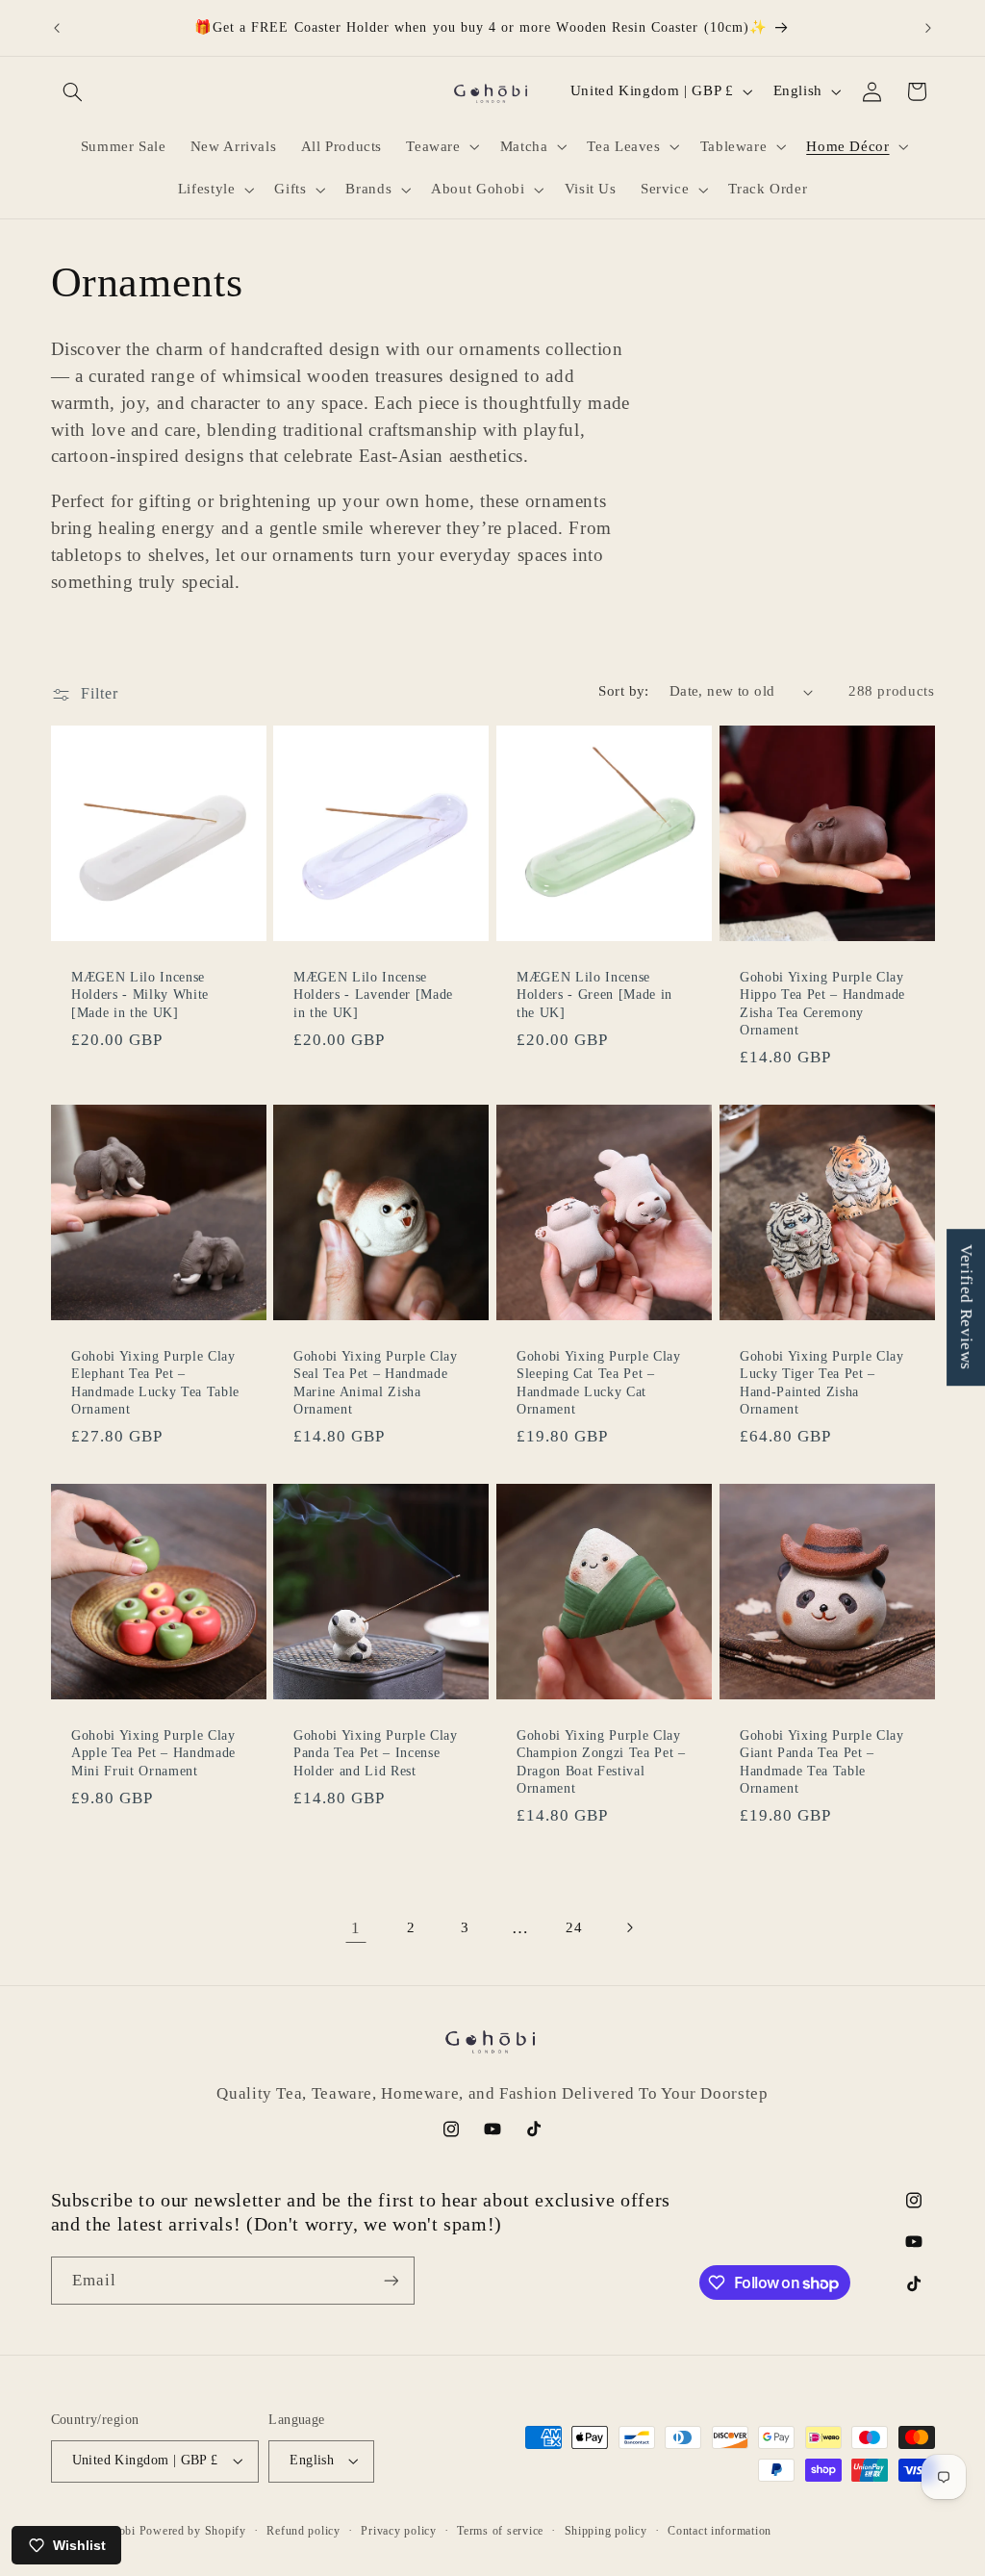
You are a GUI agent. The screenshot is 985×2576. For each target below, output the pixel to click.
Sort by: (623, 691)
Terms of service (500, 2531)
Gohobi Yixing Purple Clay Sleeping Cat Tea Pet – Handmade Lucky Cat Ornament (599, 1382)
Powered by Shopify (193, 2531)
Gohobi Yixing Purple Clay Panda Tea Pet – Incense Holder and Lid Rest (376, 1753)
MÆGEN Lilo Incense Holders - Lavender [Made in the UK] (373, 995)
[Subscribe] (391, 2280)
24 (574, 1927)
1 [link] (356, 1928)
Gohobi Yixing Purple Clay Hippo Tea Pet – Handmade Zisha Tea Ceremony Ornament (822, 1003)
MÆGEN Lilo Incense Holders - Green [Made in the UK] (594, 995)
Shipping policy (606, 2531)
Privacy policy (398, 2531)
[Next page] (629, 1928)
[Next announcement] (928, 28)
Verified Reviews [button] (966, 1307)
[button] (73, 91)
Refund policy (303, 2531)
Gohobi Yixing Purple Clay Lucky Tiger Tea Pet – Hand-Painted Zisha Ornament (822, 1382)
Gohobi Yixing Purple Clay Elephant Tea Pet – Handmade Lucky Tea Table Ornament (155, 1382)
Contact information (720, 2531)
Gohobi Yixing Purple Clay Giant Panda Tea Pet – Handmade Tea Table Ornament (822, 1761)
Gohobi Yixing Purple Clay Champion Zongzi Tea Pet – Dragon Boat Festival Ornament (601, 1761)
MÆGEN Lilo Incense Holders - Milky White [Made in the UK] (140, 995)
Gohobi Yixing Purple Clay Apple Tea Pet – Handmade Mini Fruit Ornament (153, 1753)
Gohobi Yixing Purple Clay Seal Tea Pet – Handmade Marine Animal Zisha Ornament (376, 1382)
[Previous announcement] (57, 28)
